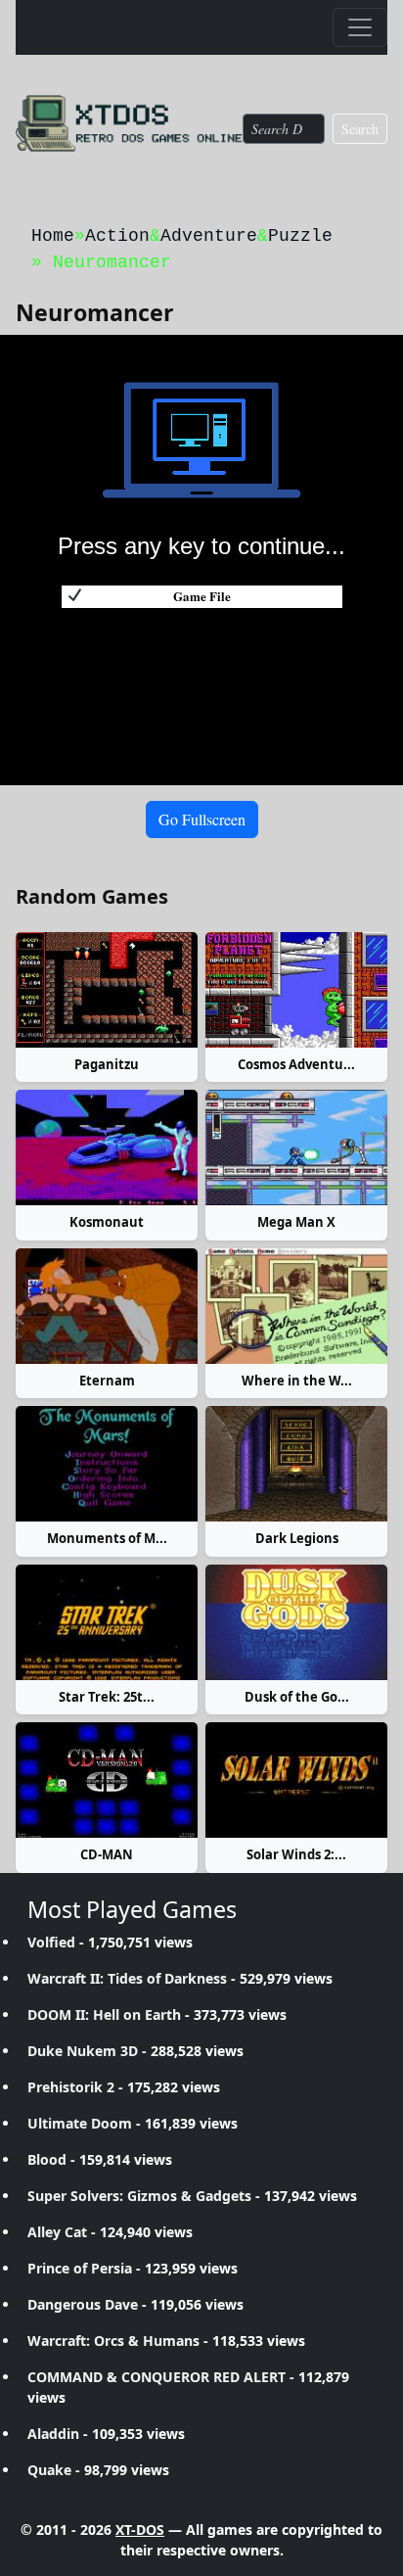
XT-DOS (140, 2529)
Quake (49, 2470)
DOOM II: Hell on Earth (104, 2014)
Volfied (51, 1942)
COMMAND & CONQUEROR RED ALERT (157, 2377)
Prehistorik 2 (71, 2087)
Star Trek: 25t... (107, 1697)
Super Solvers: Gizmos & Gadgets (139, 2196)
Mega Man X (296, 1222)
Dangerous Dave (83, 2304)
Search (360, 129)
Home (53, 236)
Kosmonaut (107, 1222)
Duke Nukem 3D (83, 2051)
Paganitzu (107, 1064)
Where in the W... (297, 1381)
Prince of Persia (80, 2268)
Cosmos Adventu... (296, 1064)
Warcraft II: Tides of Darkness (127, 1978)
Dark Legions (297, 1538)
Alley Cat (57, 2232)
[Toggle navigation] (360, 27)
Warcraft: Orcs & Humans (113, 2341)
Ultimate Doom (80, 2123)
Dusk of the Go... (297, 1697)
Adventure (209, 236)
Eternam (107, 1381)
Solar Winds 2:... (296, 1854)
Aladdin (53, 2434)
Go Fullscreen (202, 819)
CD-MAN (107, 1854)
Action (117, 236)
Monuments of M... (107, 1538)
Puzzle (300, 236)
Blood (47, 2159)
